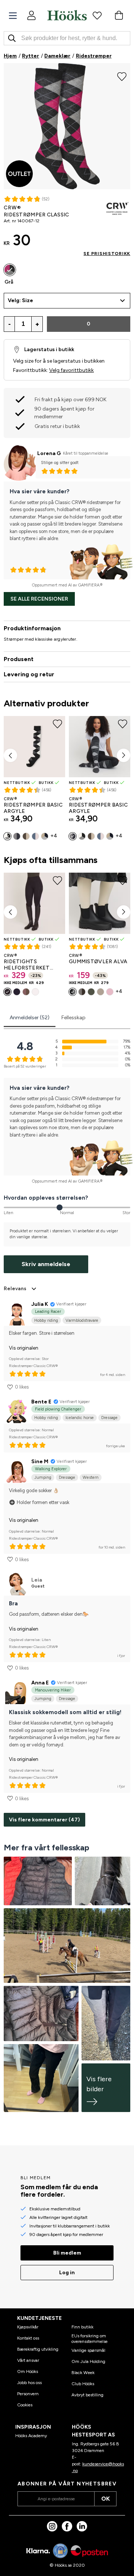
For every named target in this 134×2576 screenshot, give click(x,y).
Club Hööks (83, 2384)
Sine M (40, 1462)
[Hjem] (67, 15)
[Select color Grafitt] (17, 836)
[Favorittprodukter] (97, 15)
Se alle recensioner (39, 599)
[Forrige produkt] (10, 755)
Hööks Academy (31, 2436)
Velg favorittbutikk (71, 370)
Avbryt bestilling (87, 2395)
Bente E (41, 1402)
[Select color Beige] (100, 992)
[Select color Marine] (45, 836)
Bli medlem (67, 2253)
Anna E (40, 1683)
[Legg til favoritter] (122, 76)
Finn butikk (82, 2327)
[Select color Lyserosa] (110, 992)
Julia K (40, 1304)
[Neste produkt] (124, 755)
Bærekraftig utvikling (38, 2349)
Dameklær (57, 56)
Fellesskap (74, 1018)
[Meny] (13, 16)
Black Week (83, 2373)
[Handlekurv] (119, 15)
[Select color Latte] (26, 992)
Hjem (10, 56)
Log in (67, 2273)
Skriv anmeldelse (46, 1264)
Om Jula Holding (88, 2361)
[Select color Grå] (10, 270)
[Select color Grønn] (91, 992)
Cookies (25, 2405)
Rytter (31, 56)
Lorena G (49, 453)
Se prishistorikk (107, 254)
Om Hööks (28, 2371)
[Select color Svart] (7, 836)
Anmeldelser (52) (30, 1018)
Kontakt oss (28, 2338)
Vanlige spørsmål (88, 2350)
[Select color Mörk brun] (82, 992)
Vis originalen (24, 1348)
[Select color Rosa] (35, 836)
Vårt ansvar (28, 2360)
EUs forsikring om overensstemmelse (90, 2338)
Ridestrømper (94, 56)
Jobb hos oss (29, 2383)
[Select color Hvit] (35, 992)
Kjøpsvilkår (28, 2327)
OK (106, 2499)
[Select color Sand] (26, 836)
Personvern (28, 2394)
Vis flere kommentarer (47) (44, 1820)
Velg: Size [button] (20, 300)
